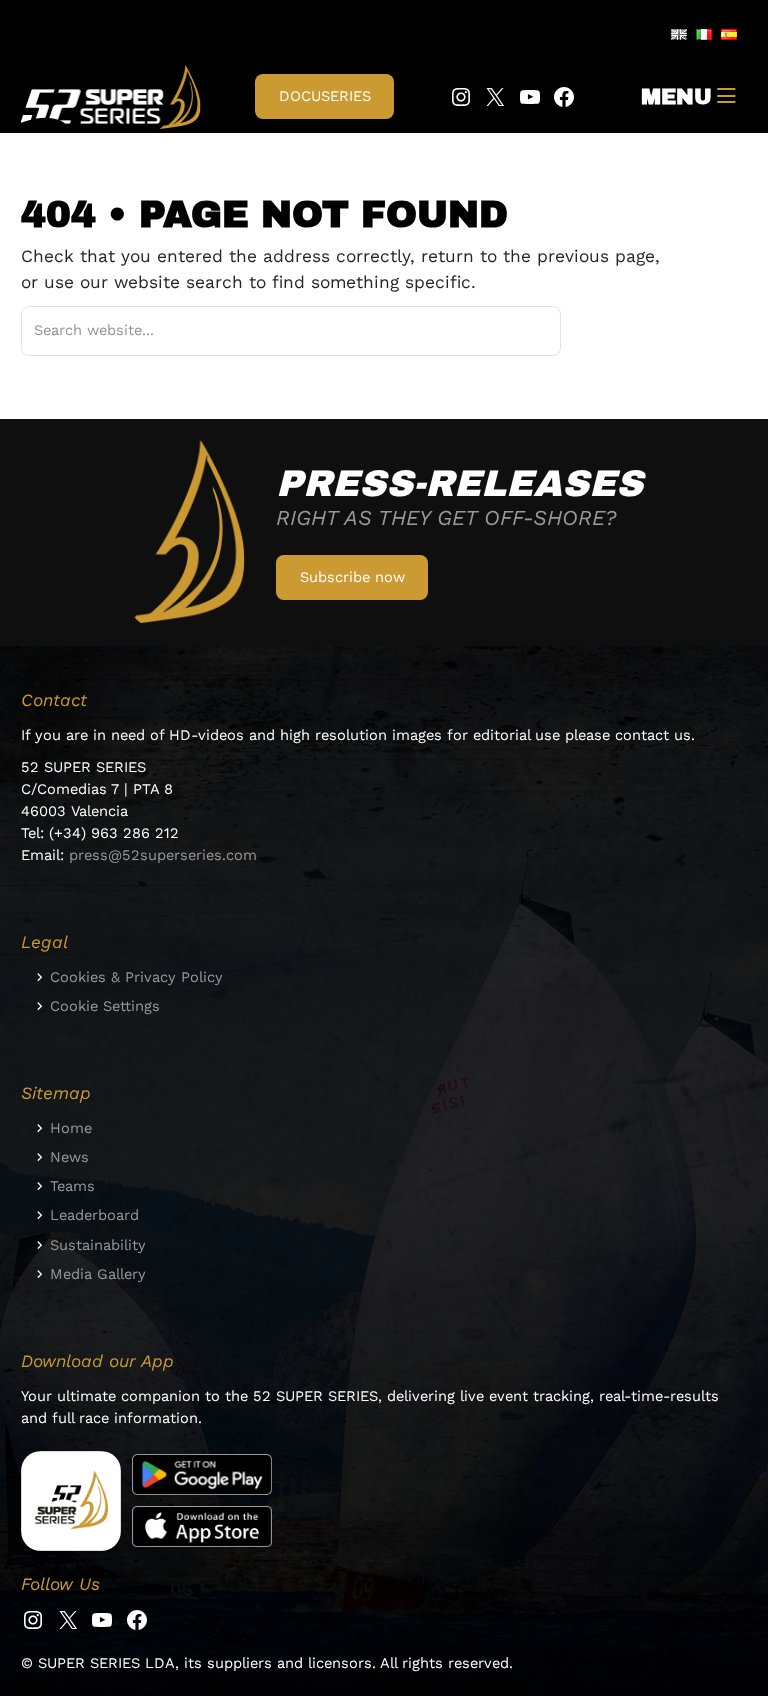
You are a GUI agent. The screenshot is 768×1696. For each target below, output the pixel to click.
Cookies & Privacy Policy (136, 977)
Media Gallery (98, 1274)
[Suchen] (521, 331)
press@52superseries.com (163, 855)
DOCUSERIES (325, 96)
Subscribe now (352, 577)
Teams (72, 1186)
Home (71, 1128)
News (69, 1157)
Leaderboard (94, 1215)
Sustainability (98, 1245)
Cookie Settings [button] (105, 1006)
